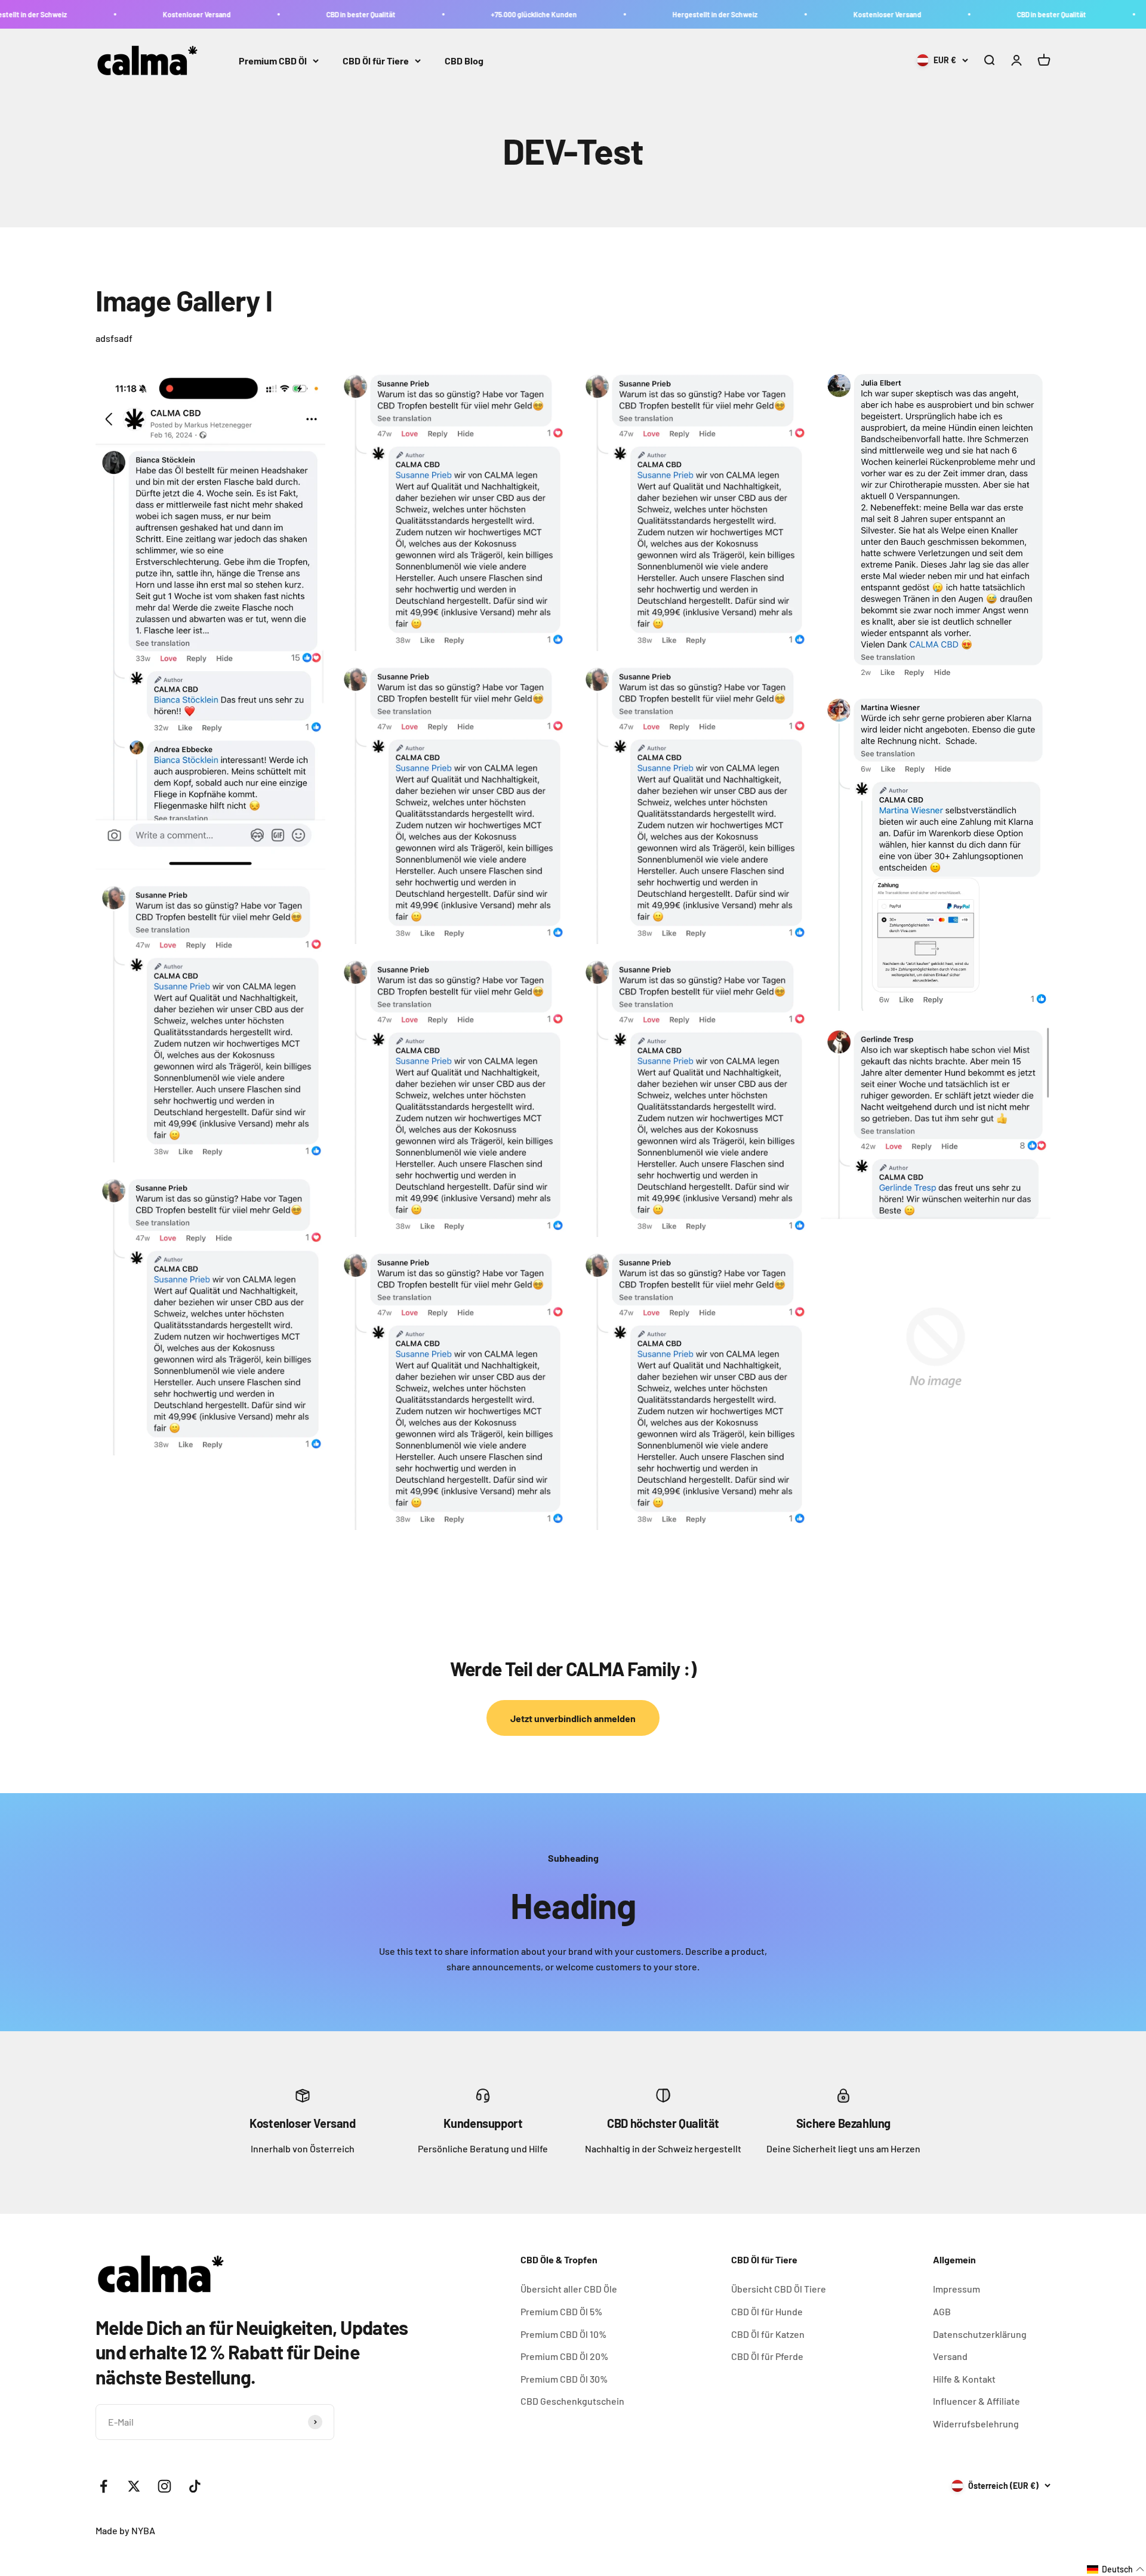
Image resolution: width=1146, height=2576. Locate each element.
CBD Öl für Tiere (376, 61)
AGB (942, 2311)
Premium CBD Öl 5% (561, 2311)
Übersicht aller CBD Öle (569, 2289)
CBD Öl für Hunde (767, 2311)
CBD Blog (464, 61)
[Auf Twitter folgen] (134, 2486)
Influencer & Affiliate (976, 2401)
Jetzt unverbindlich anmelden (573, 1718)
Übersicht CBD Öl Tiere (779, 2289)
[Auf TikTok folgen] (195, 2486)
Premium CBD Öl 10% (563, 2334)
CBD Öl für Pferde (767, 2356)
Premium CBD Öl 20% (564, 2356)
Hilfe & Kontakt (964, 2379)
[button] (1116, 2569)
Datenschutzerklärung (980, 2334)
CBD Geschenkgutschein (572, 2401)
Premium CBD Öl (273, 61)
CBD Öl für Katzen (768, 2334)
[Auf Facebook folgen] (104, 2486)
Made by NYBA (125, 2530)
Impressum (956, 2289)
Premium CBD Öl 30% (564, 2379)
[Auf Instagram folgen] (164, 2486)
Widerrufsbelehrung (976, 2424)
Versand (950, 2356)
